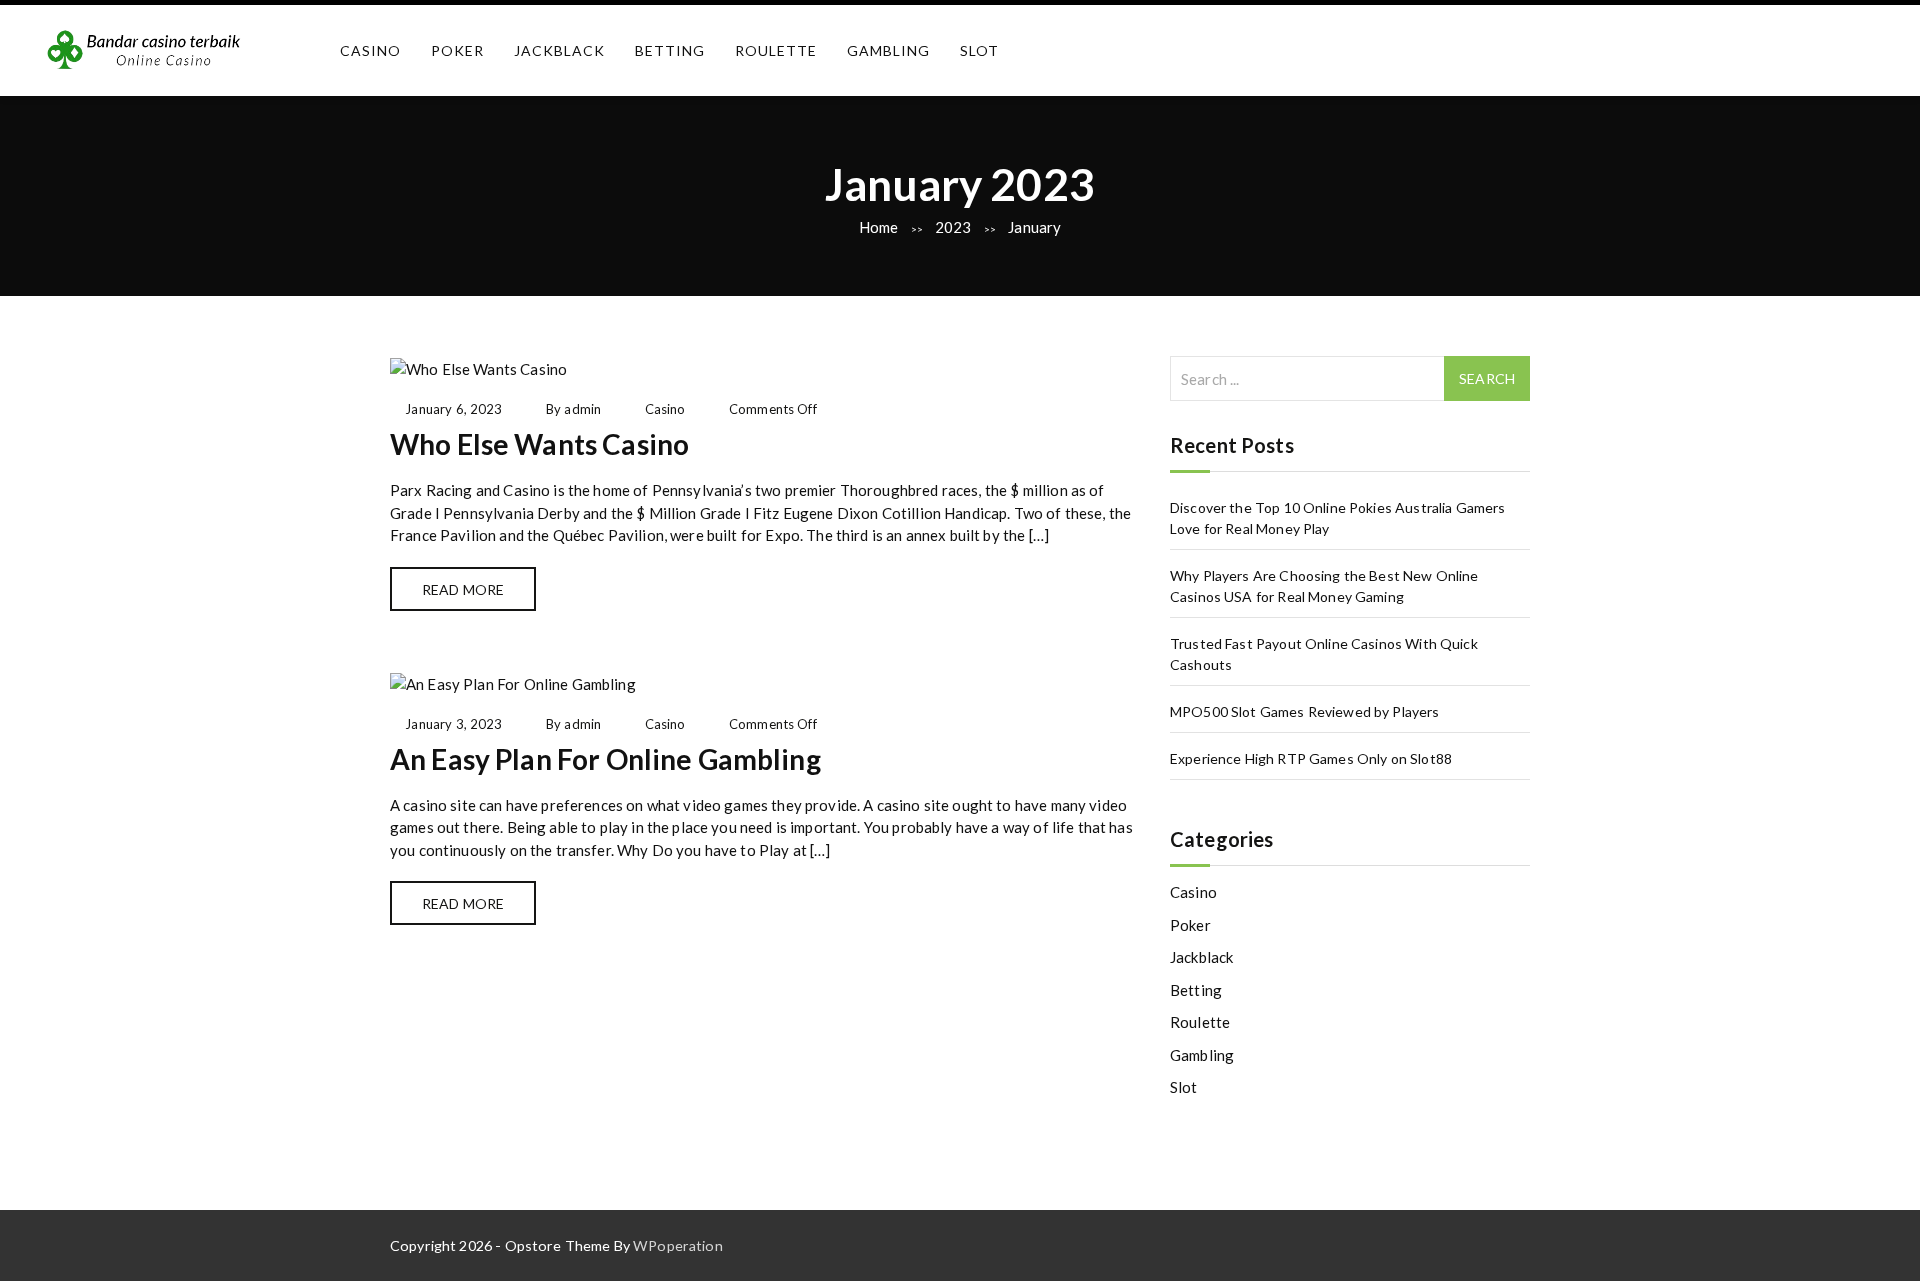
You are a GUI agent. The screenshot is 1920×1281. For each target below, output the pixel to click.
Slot (979, 50)
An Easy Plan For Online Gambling (605, 759)
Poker (457, 50)
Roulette (776, 50)
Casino (370, 50)
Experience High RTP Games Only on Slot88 (1311, 758)
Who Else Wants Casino (539, 444)
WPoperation (678, 1245)
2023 (953, 227)
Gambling (888, 50)
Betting (670, 50)
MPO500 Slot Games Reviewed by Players (1305, 711)
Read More (463, 589)
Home (879, 227)
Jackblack (559, 50)
